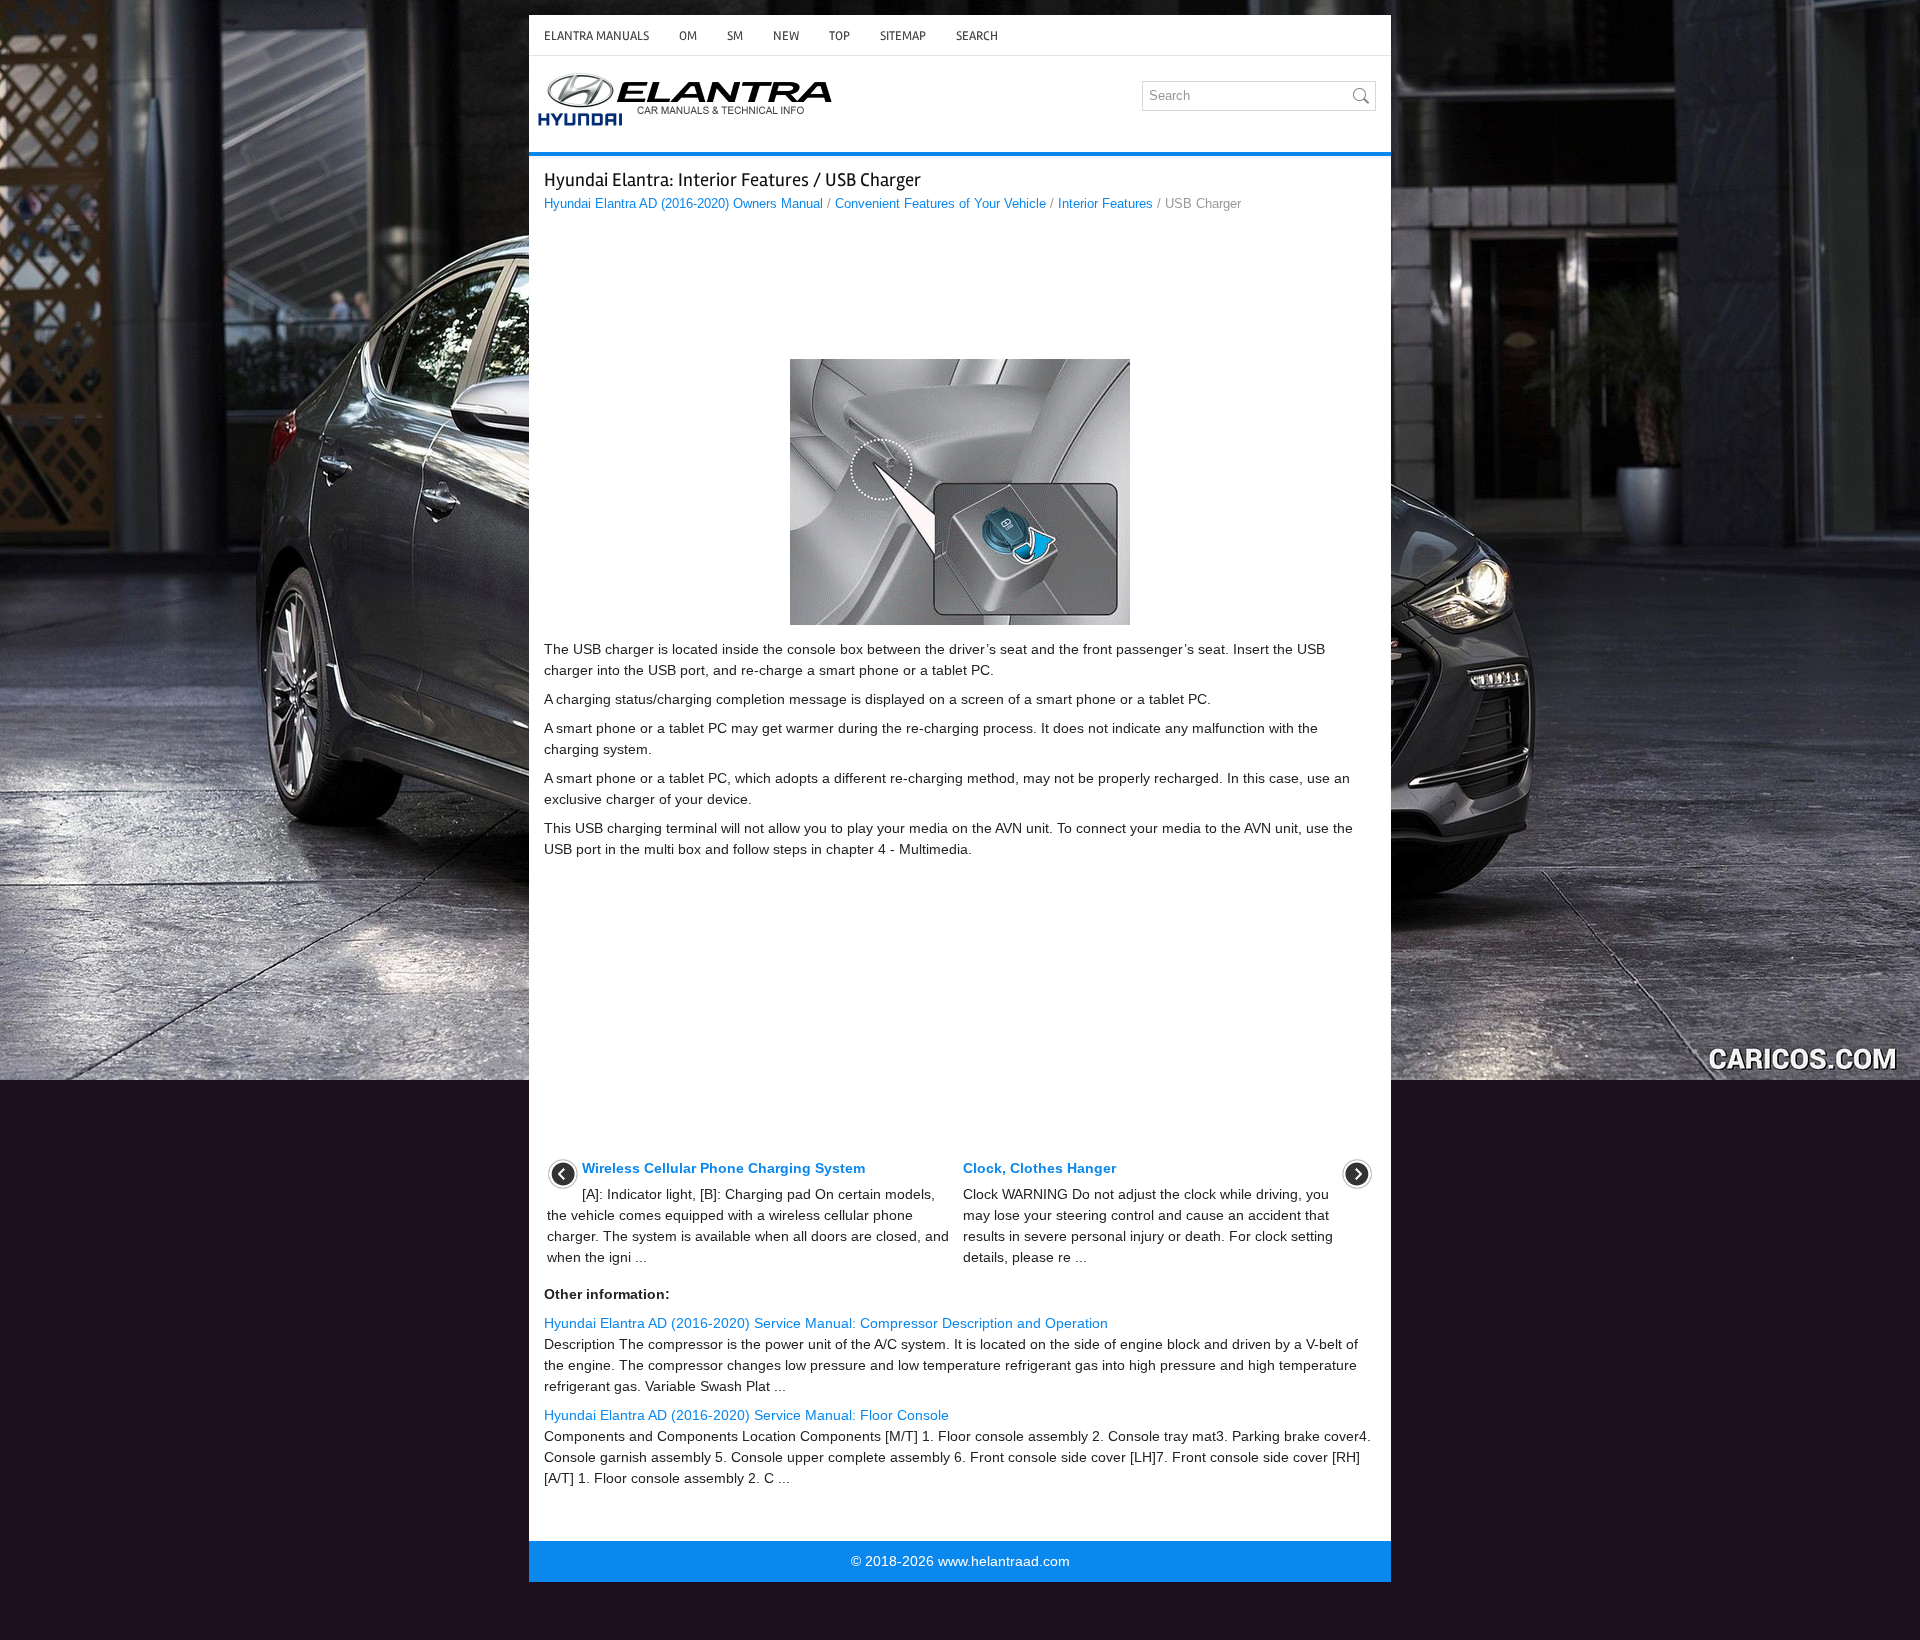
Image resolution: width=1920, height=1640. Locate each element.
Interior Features (1105, 203)
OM (688, 36)
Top (839, 36)
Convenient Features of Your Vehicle (940, 203)
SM (735, 36)
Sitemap (903, 36)
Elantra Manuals (596, 36)
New (786, 36)
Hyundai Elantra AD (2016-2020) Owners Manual (683, 203)
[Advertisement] (960, 291)
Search (977, 36)
